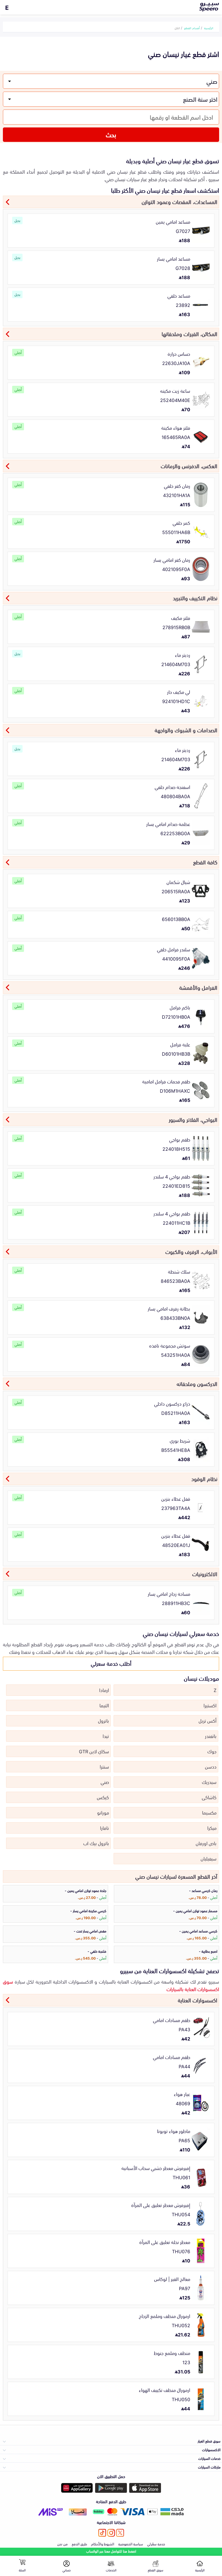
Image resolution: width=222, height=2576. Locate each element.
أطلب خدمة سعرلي (111, 1663)
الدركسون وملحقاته (197, 1383)
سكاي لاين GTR (94, 1751)
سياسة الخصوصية (131, 2544)
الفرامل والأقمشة (198, 987)
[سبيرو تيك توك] (102, 2533)
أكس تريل (208, 1720)
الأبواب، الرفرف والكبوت (191, 1251)
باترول (103, 1720)
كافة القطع (205, 862)
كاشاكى (209, 1797)
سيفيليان (209, 1858)
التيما (104, 1705)
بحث (111, 134)
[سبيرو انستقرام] (111, 2533)
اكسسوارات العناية (198, 2000)
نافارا (104, 1828)
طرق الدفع (79, 2544)
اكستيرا (210, 1705)
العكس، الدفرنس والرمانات (189, 466)
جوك (212, 1751)
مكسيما (209, 1812)
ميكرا (212, 1828)
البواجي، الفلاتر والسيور (193, 1119)
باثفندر (211, 1736)
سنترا (104, 1766)
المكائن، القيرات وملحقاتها (189, 333)
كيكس (103, 1797)
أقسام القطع (192, 28)
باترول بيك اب (96, 1843)
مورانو (103, 1812)
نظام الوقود (204, 1478)
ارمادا (104, 1690)
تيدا (106, 1736)
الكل (177, 28)
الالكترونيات (205, 1574)
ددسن (211, 1766)
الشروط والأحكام (103, 2544)
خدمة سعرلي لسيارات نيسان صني (181, 1633)
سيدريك (209, 1782)
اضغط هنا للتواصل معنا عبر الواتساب (111, 2551)
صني (105, 1782)
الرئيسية (209, 28)
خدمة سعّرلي (156, 2544)
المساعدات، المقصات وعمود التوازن (180, 201)
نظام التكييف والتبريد (195, 598)
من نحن (62, 2544)
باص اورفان (206, 1843)
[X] (120, 2533)
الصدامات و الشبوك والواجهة (186, 730)
